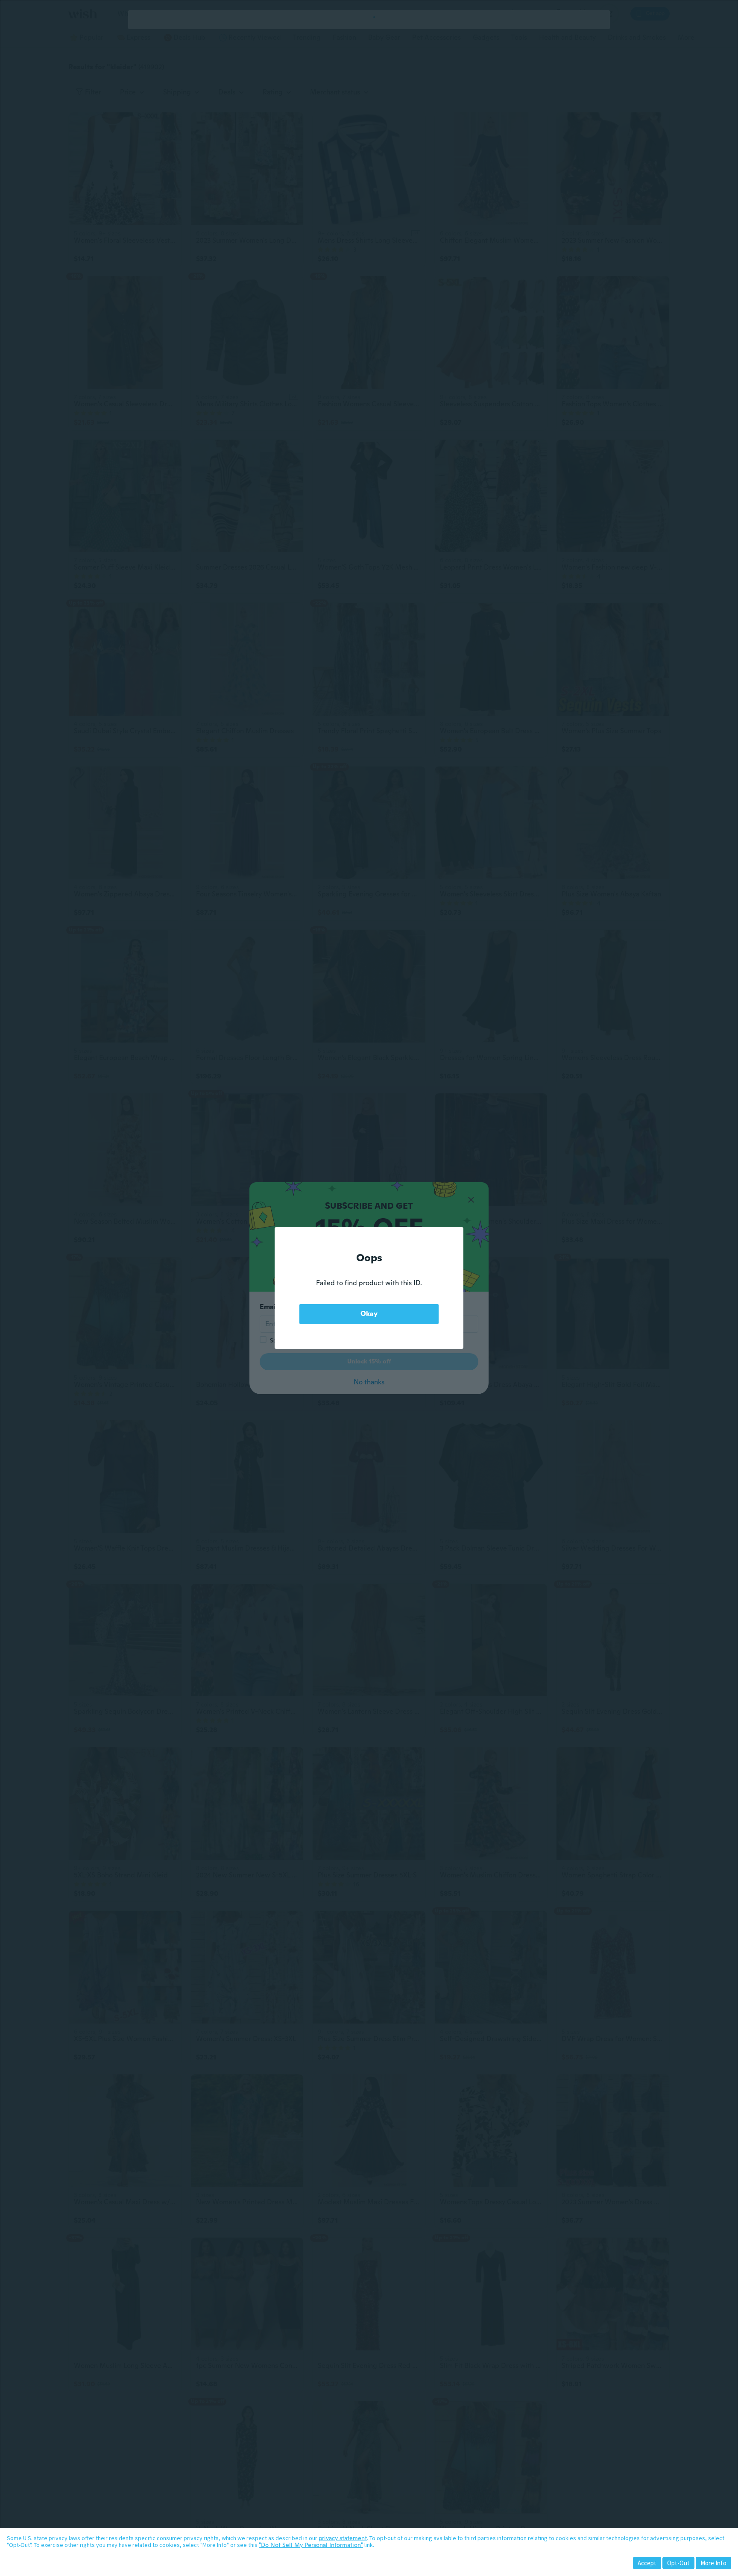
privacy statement (343, 2538)
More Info (713, 2563)
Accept (647, 2563)
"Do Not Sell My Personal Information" (311, 2545)
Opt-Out (678, 2563)
